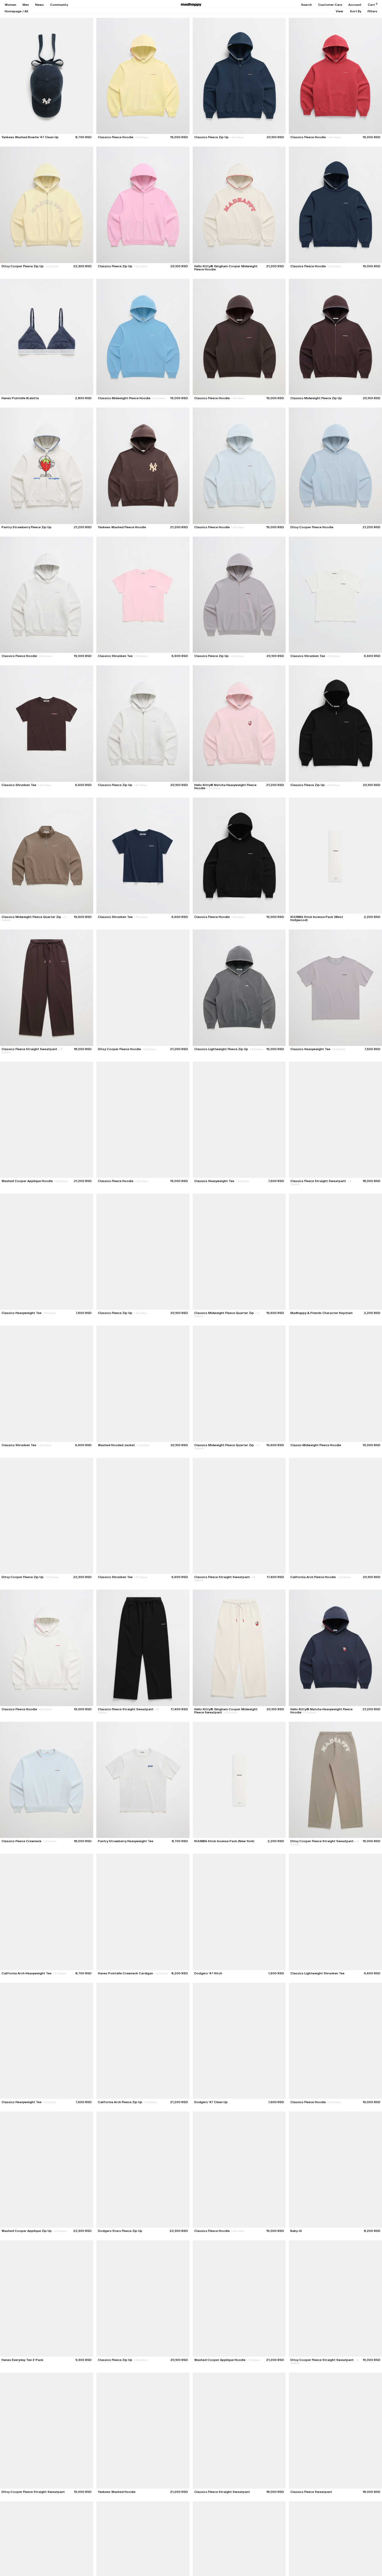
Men (26, 5)
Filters (372, 11)
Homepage (13, 11)
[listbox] (339, 11)
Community (59, 5)
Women (11, 5)
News (40, 5)
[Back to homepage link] (191, 5)
